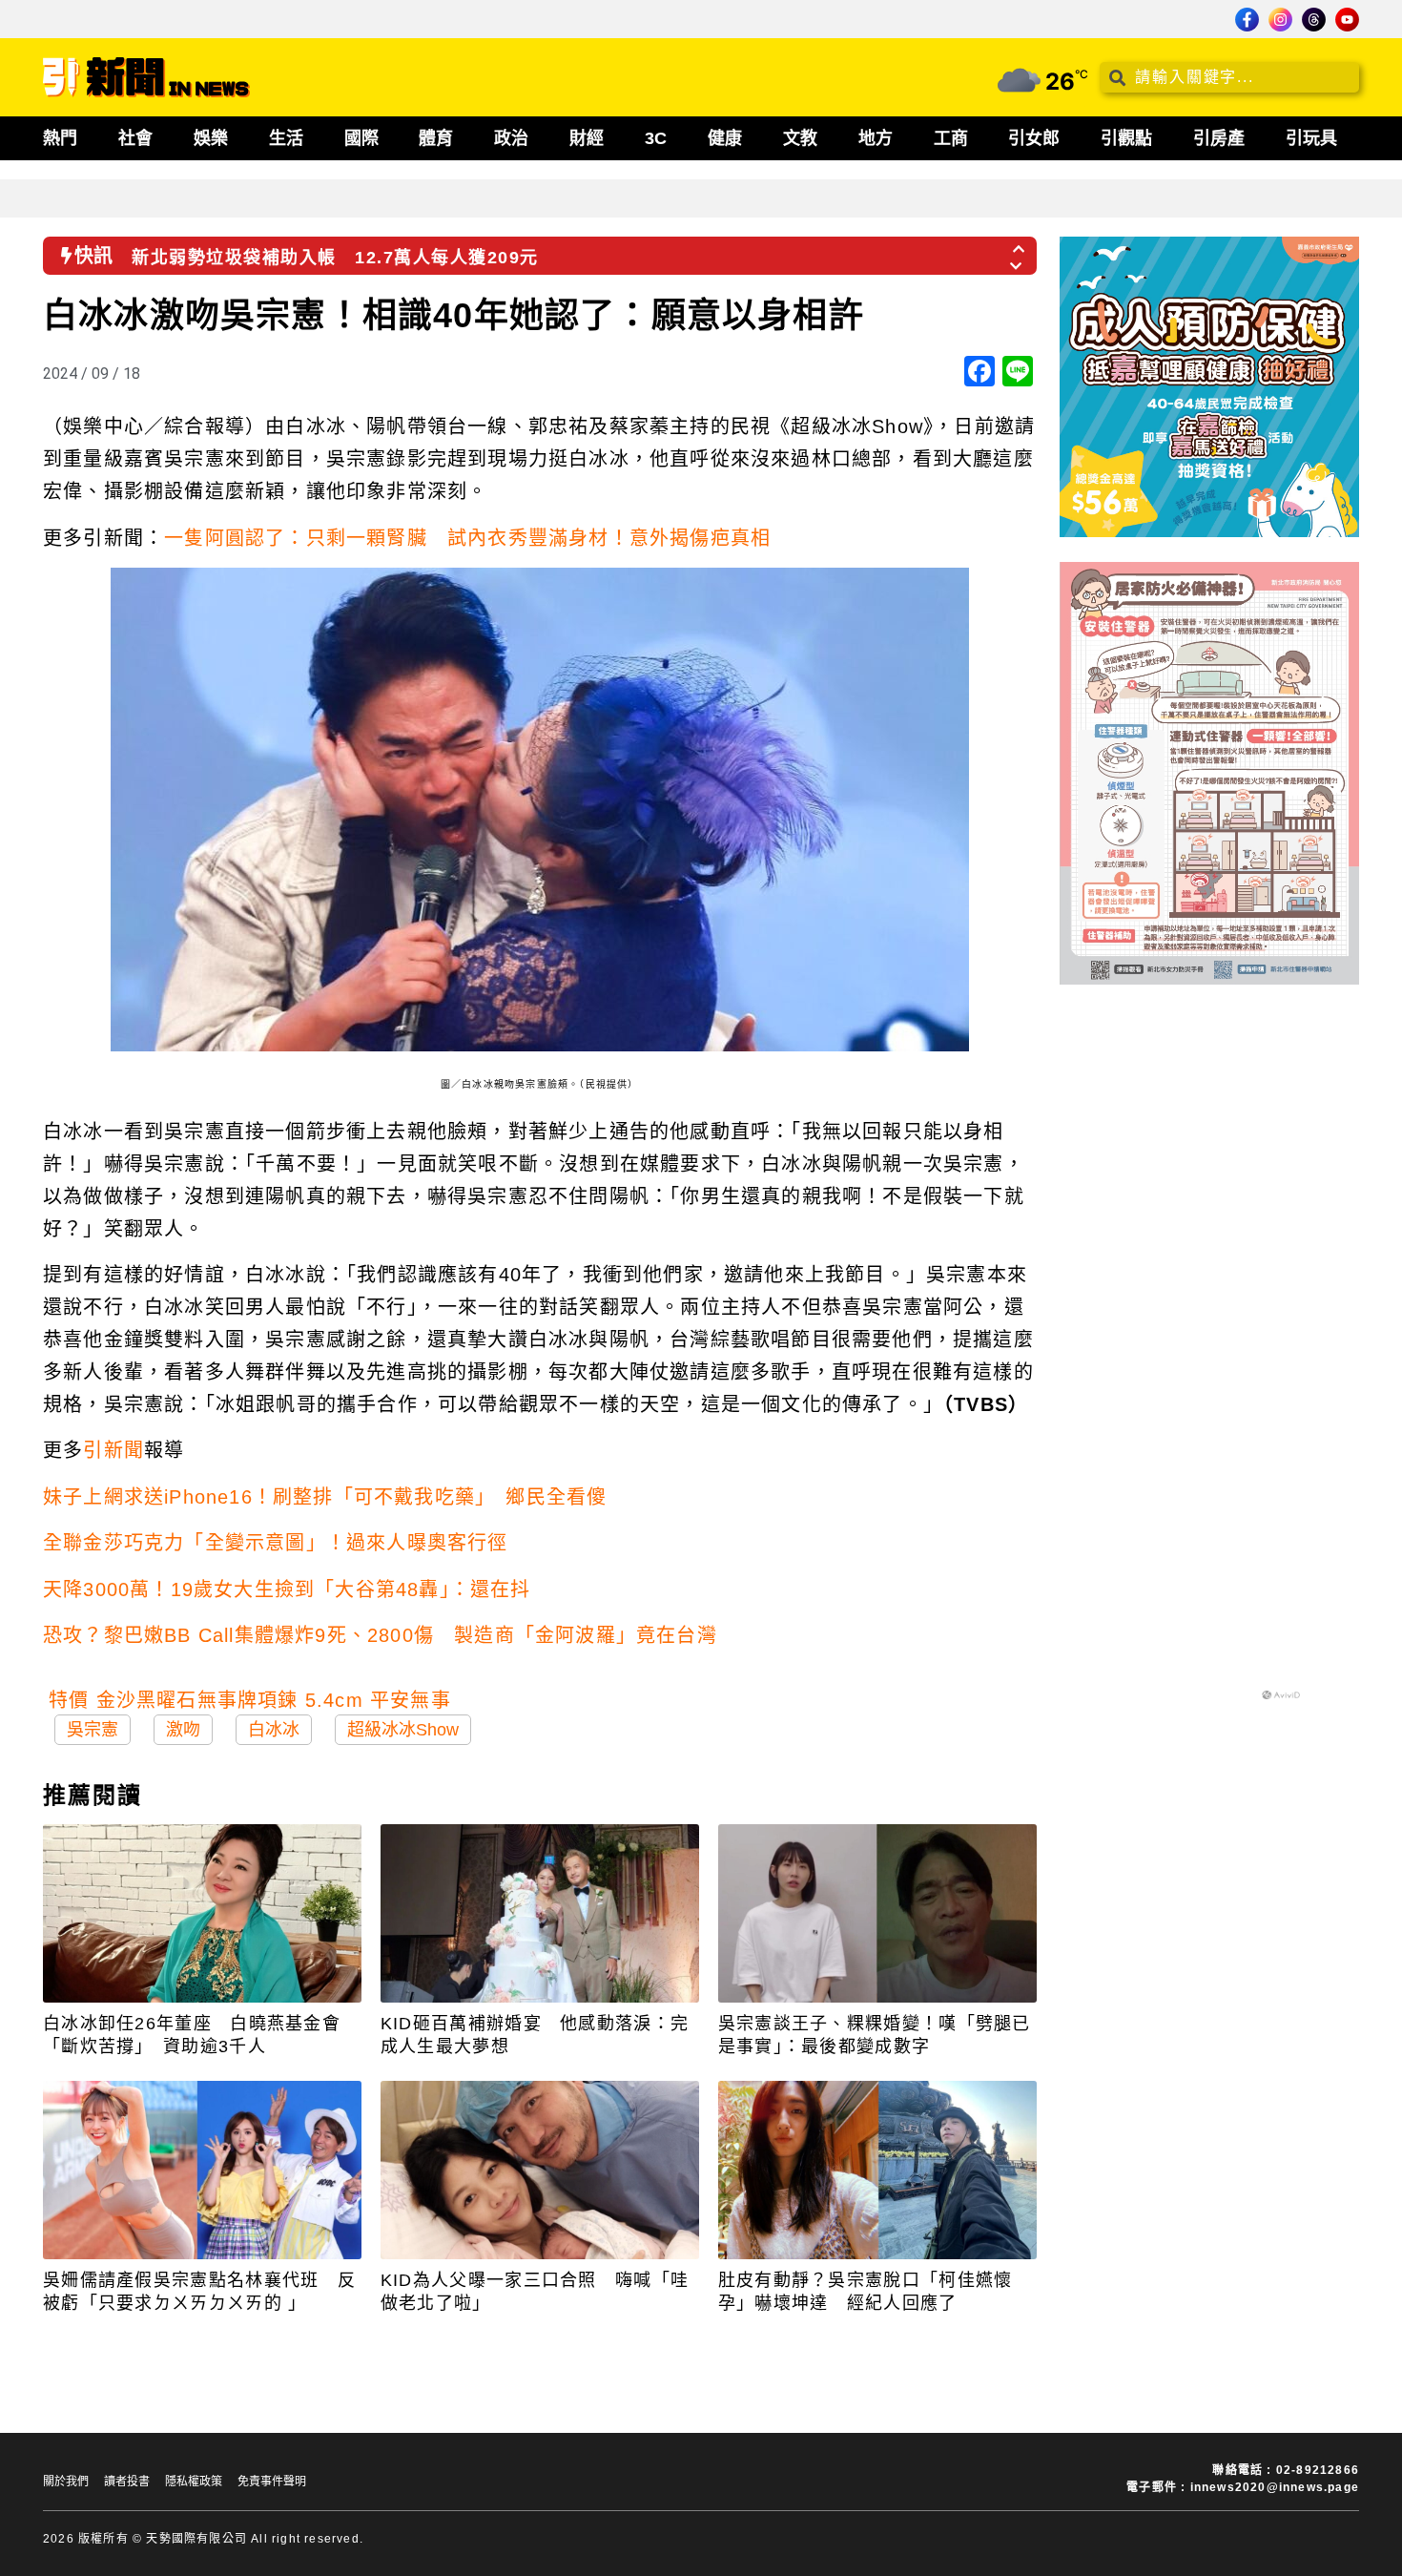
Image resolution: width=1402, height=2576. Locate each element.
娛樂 (211, 138)
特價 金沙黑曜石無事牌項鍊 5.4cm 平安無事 (250, 1700)
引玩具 (1311, 138)
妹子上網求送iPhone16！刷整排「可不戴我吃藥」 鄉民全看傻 (325, 1497)
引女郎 (1034, 138)
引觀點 (1126, 138)
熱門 (60, 138)
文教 (800, 138)
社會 (135, 138)
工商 (951, 138)
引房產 (1219, 138)
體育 (436, 138)
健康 (725, 138)
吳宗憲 (93, 1730)
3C (656, 138)
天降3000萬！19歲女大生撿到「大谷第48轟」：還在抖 (287, 1589)
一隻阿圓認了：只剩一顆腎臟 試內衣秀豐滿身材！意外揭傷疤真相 (467, 538)
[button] (1020, 243)
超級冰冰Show (403, 1730)
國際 (361, 138)
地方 (876, 138)
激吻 (183, 1730)
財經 (587, 138)
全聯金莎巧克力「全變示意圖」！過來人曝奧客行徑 (276, 1543)
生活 (286, 138)
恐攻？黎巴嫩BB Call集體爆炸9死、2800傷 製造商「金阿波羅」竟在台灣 (380, 1635)
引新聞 (113, 1450)
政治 (511, 138)
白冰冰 (274, 1730)
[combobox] (1229, 77)
